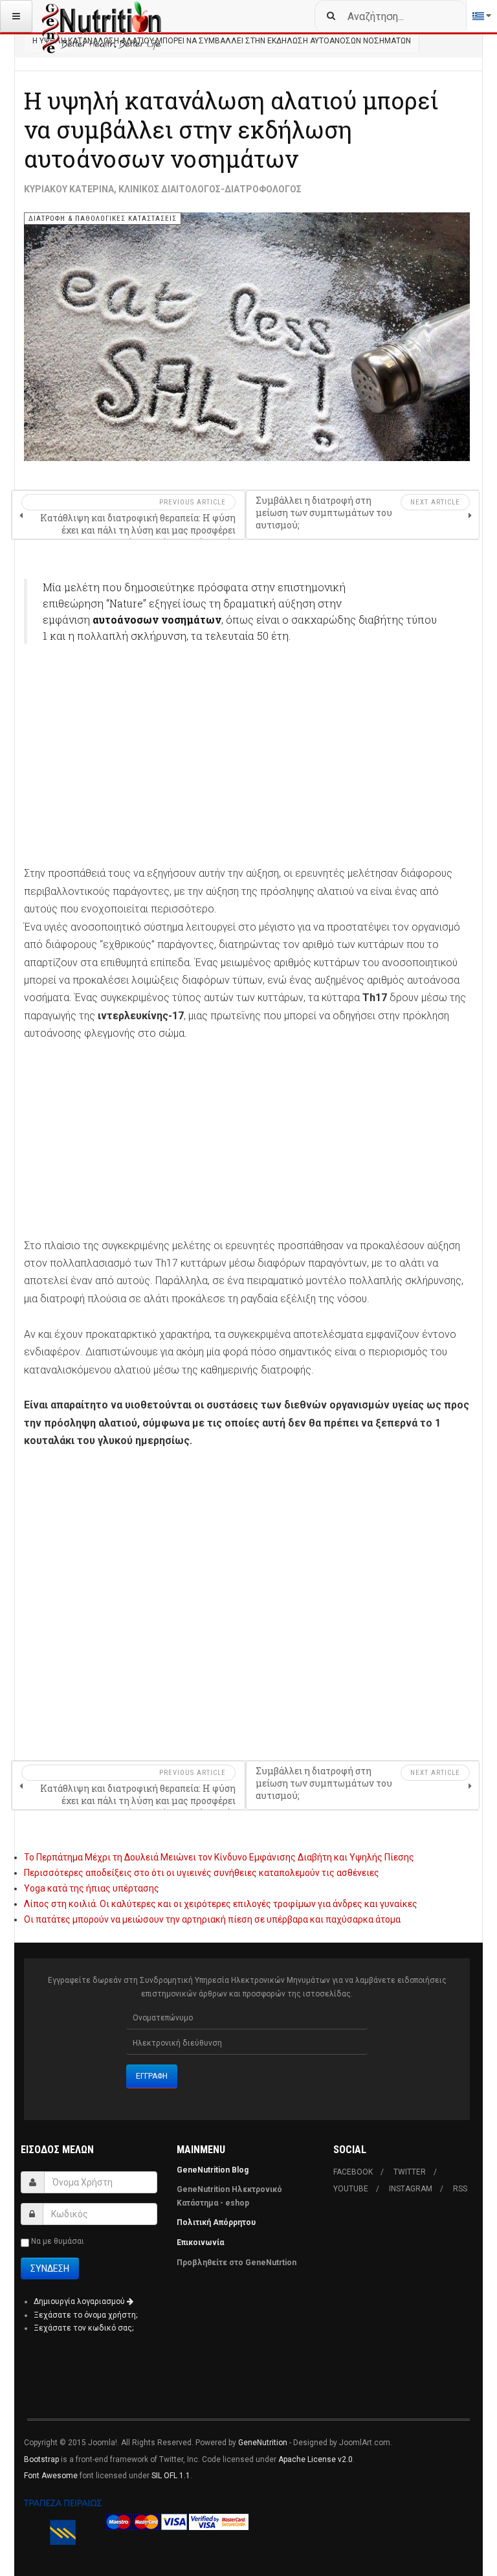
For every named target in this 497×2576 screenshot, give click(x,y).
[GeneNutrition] (102, 16)
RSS (460, 2189)
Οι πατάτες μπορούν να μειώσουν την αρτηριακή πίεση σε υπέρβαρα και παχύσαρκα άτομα (212, 1919)
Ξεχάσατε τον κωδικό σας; (83, 2328)
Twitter (410, 2172)
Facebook (353, 2172)
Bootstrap (41, 2459)
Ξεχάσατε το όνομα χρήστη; (85, 2315)
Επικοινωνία (201, 2243)
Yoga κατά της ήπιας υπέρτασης (92, 1888)
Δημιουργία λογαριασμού (80, 2301)
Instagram (411, 2189)
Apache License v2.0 (315, 2459)
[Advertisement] (247, 750)
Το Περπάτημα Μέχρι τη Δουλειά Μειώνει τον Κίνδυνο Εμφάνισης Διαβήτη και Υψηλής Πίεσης (219, 1857)
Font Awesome (51, 2476)
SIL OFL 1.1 (171, 2476)
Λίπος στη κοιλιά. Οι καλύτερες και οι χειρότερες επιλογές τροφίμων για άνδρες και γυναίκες (221, 1904)
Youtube (351, 2189)
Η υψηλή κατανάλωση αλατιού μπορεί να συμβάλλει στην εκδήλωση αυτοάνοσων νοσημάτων (231, 130)
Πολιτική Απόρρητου (216, 2222)
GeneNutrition (263, 2443)
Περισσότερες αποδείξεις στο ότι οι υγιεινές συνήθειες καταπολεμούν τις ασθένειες (202, 1873)
